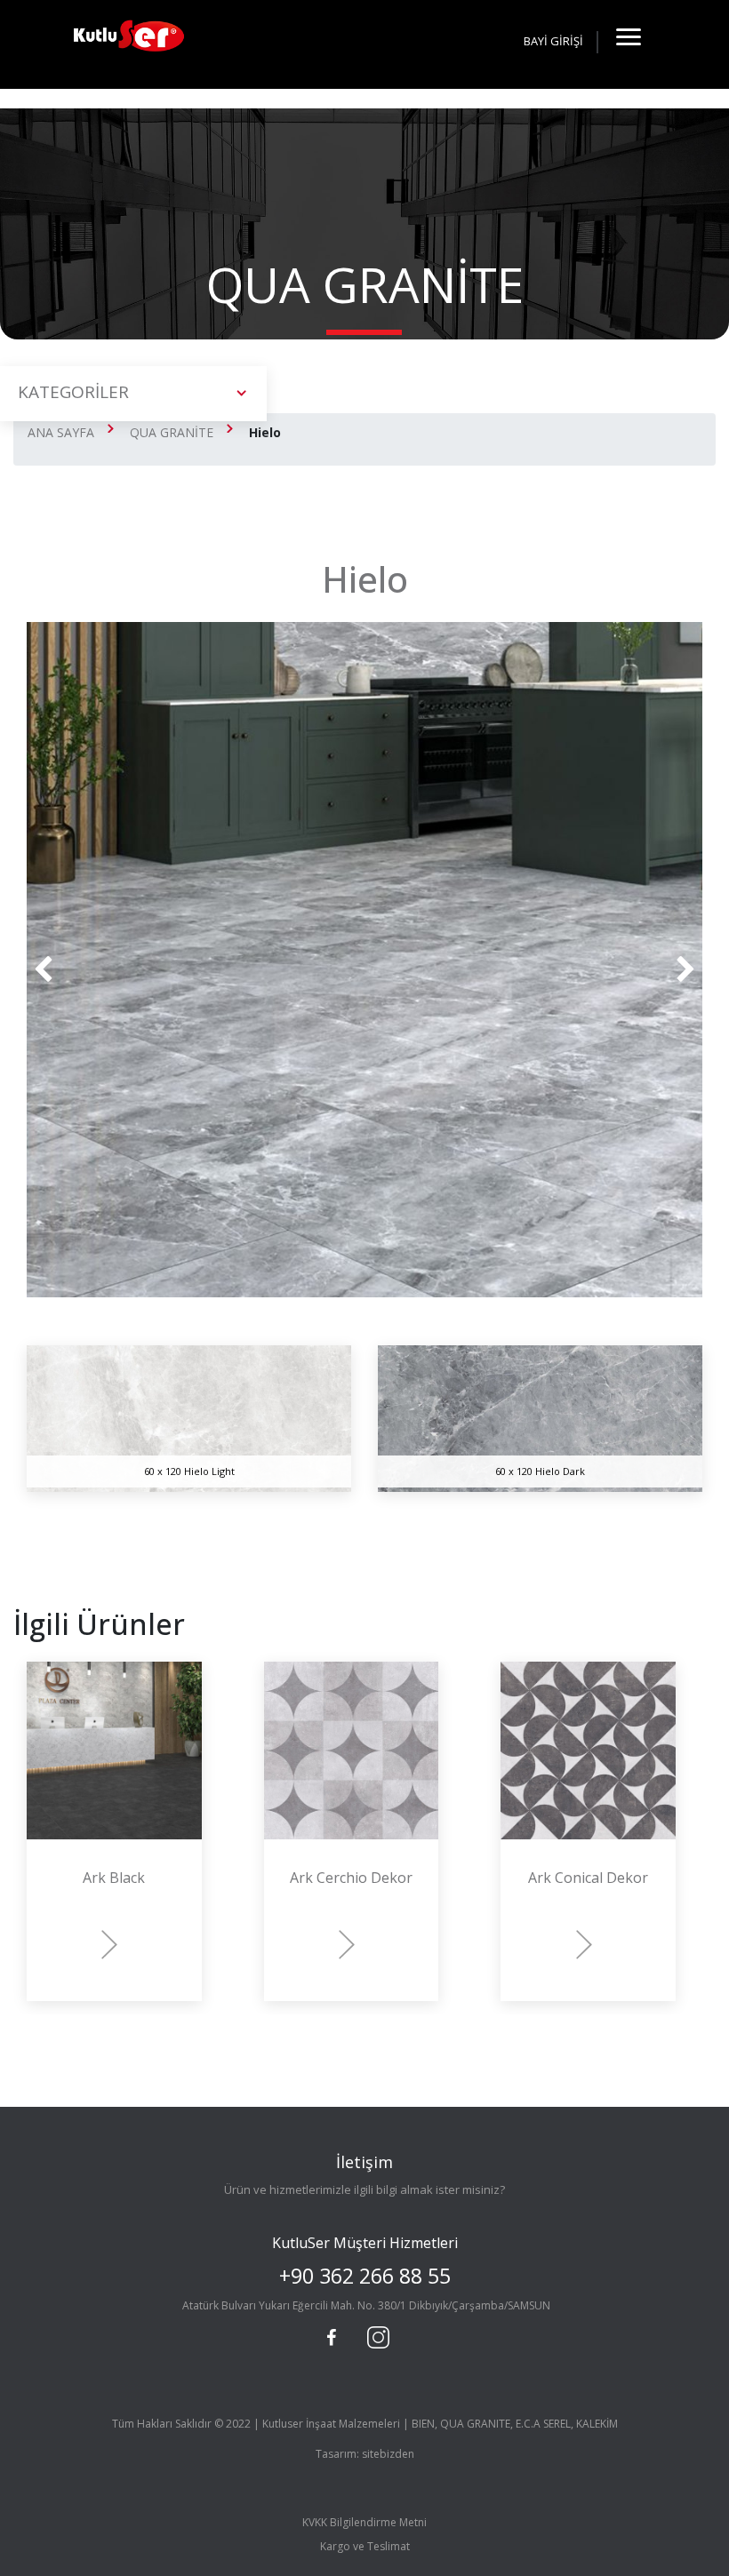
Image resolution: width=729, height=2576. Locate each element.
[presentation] (43, 970)
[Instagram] (376, 2335)
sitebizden (388, 2454)
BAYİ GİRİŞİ (553, 41)
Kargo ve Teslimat (365, 2546)
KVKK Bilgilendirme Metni (364, 2522)
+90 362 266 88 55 (365, 2276)
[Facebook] (332, 2338)
